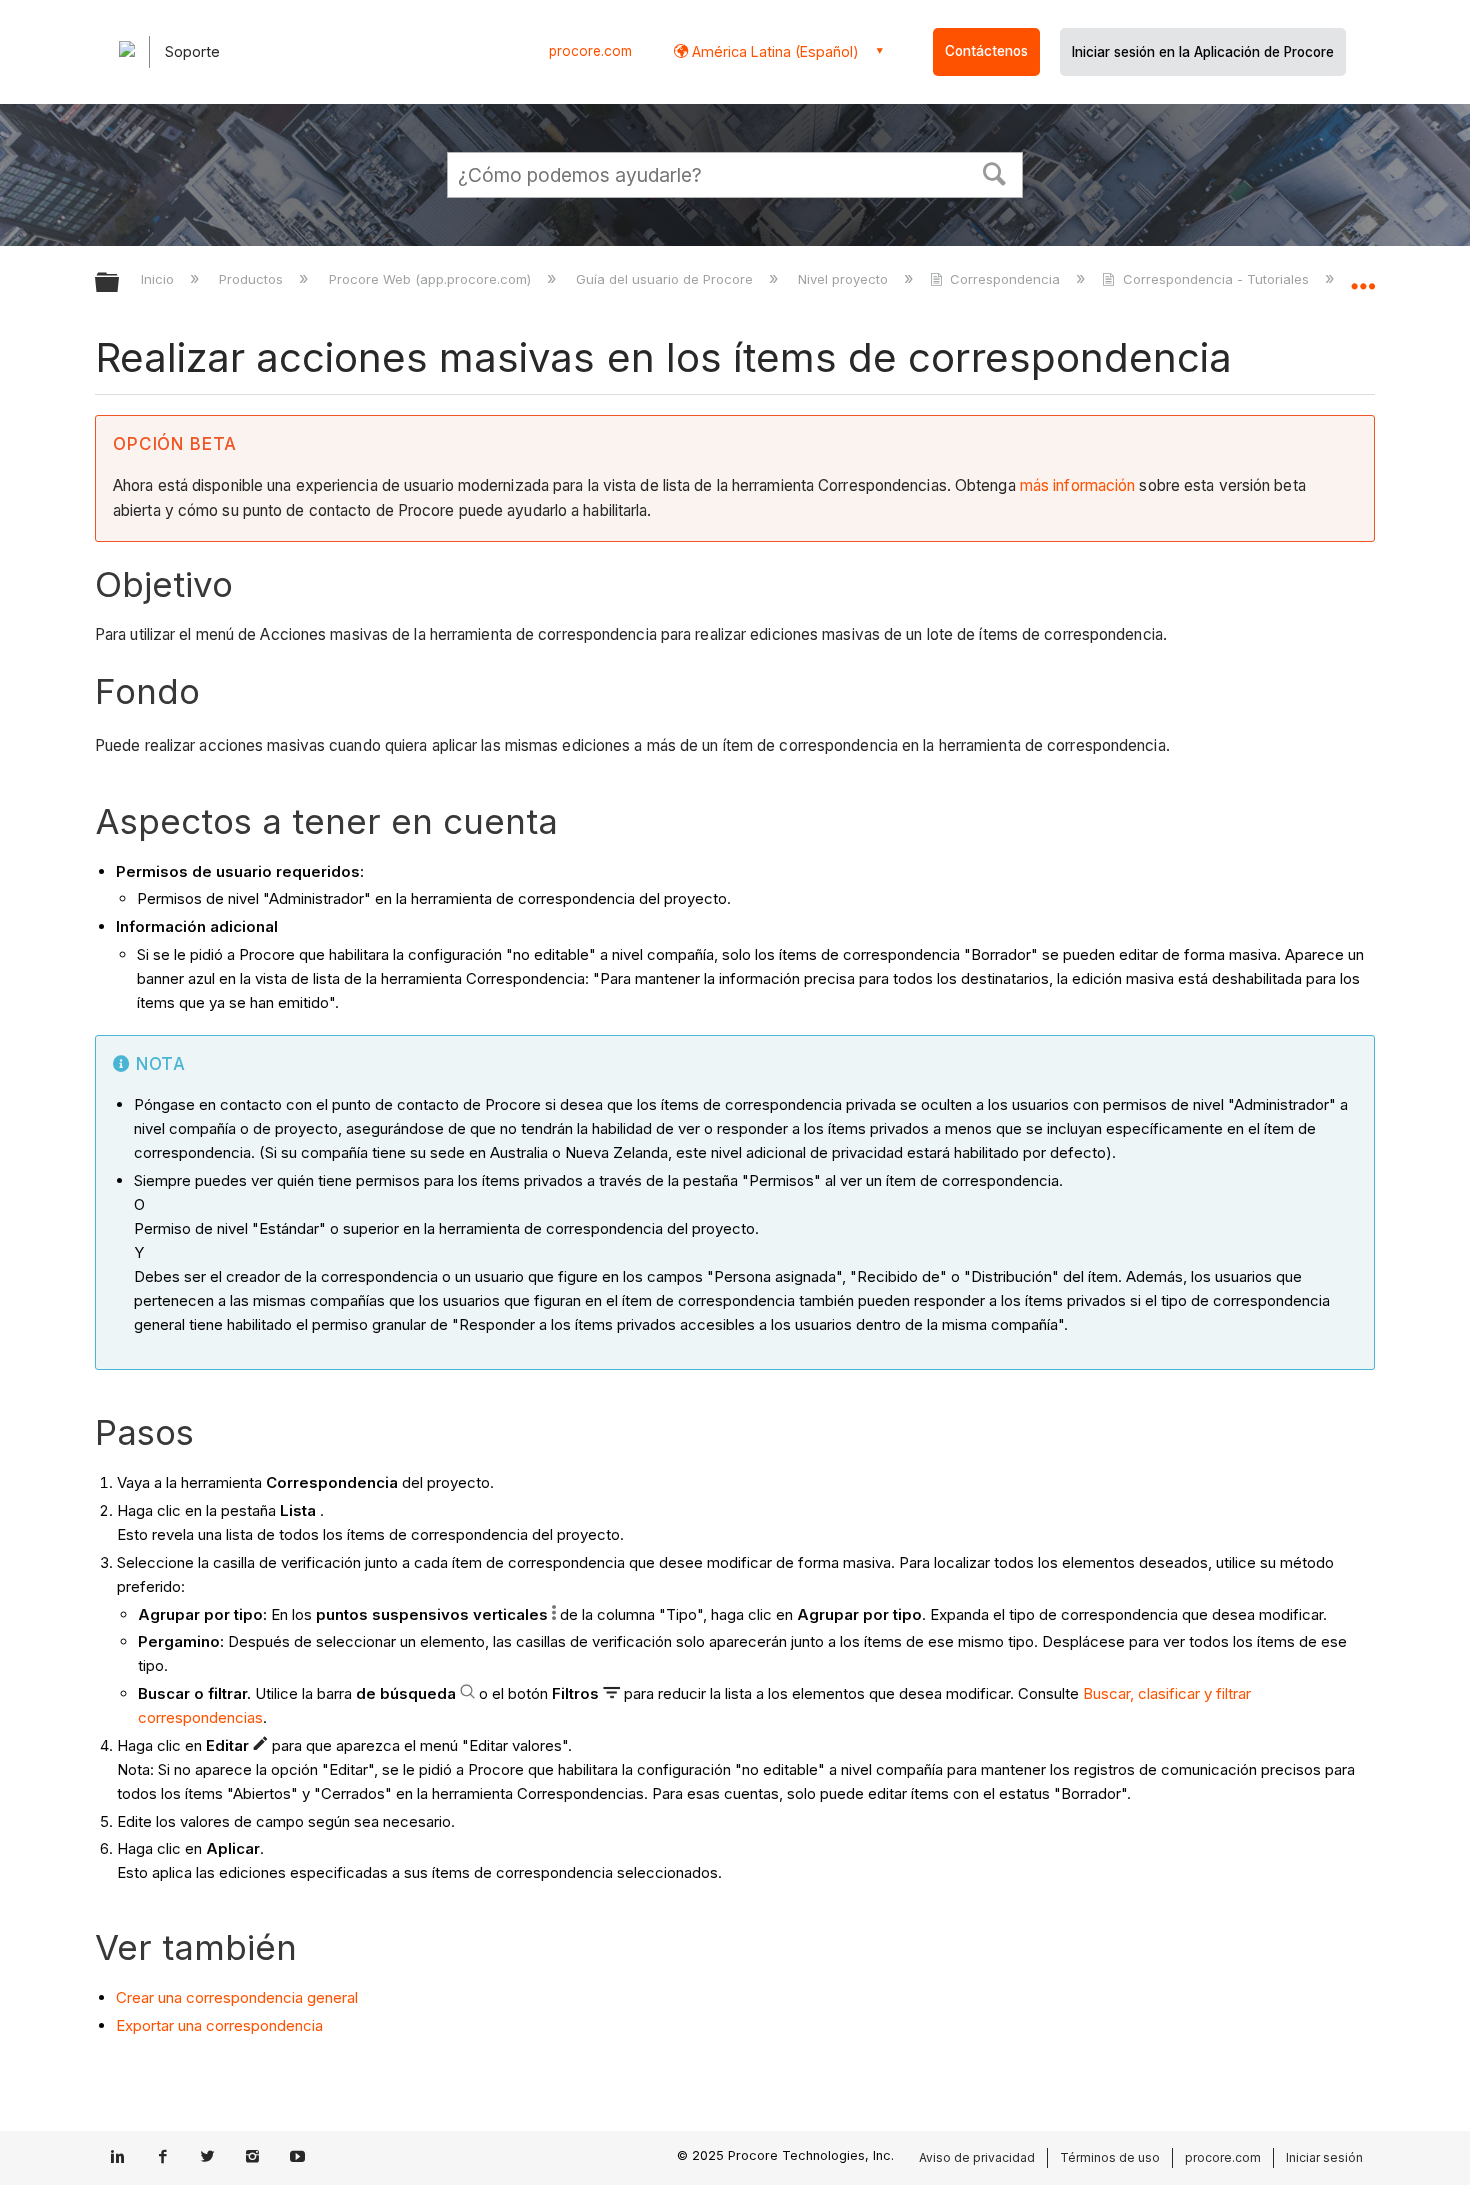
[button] (995, 172)
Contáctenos (986, 51)
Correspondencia (1005, 279)
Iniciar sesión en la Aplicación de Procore (1203, 52)
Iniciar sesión (1324, 2157)
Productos (253, 279)
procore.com (590, 51)
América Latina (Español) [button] (773, 51)
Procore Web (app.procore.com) (431, 279)
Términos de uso (1110, 2157)
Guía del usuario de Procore (666, 279)
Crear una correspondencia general (237, 1997)
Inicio (159, 279)
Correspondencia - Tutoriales (1215, 279)
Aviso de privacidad (977, 2157)
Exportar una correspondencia (219, 2025)
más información (1078, 485)
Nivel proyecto (845, 279)
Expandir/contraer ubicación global (1363, 277)
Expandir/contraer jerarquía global (120, 283)
